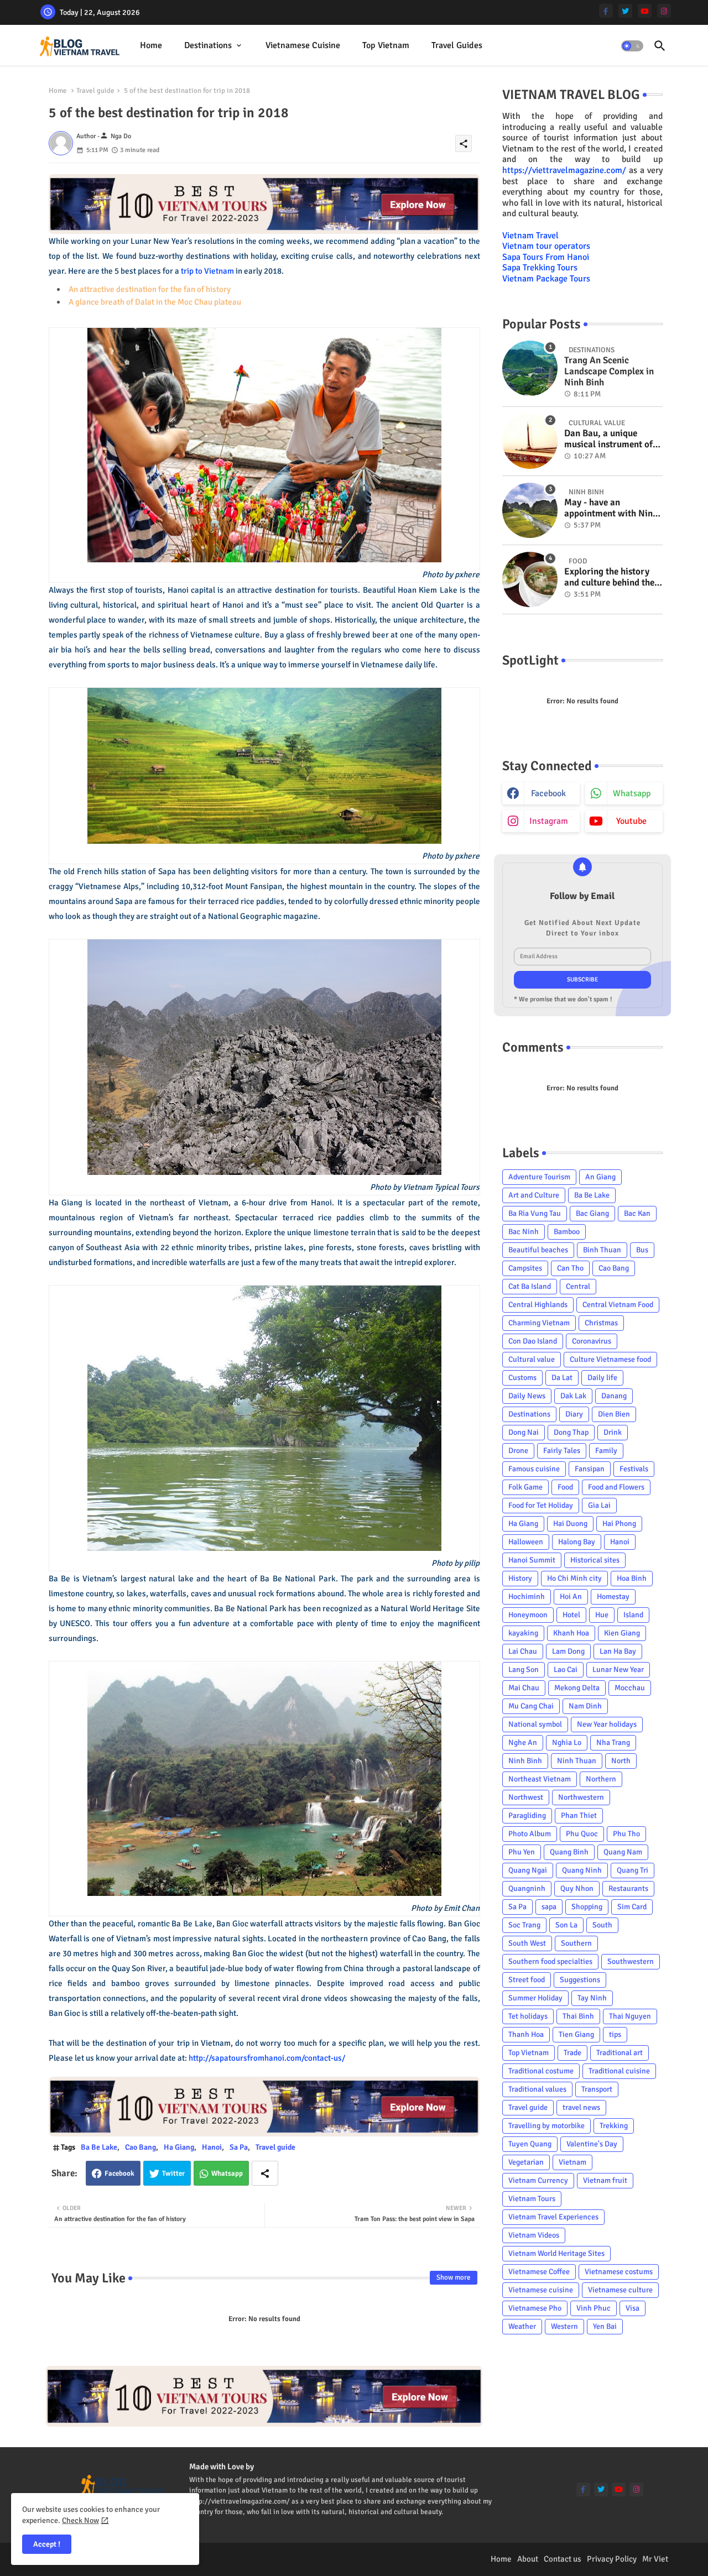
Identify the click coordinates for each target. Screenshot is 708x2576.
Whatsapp (227, 2173)
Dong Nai (524, 1432)
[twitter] (625, 11)
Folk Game (525, 1487)
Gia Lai (599, 1505)
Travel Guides (457, 45)
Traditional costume (541, 2071)
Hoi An (571, 1597)
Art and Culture (534, 1195)
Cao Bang (140, 2147)
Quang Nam (623, 1852)
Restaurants (628, 1888)
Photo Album (530, 1834)
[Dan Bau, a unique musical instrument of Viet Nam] (530, 441)
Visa (632, 2308)
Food (565, 1487)
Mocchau (630, 1688)
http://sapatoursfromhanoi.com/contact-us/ (267, 2058)
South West (527, 1943)
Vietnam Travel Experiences (553, 2217)
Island (633, 1615)
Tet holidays (528, 2016)
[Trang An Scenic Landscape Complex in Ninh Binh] (530, 368)
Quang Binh (569, 1852)
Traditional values (537, 2089)
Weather (522, 2326)
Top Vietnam (386, 45)
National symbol (535, 1724)
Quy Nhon (577, 1888)
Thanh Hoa (526, 2034)
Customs (522, 1378)
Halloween (526, 1542)
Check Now (80, 2520)
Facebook (119, 2173)
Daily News (527, 1396)
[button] (632, 46)
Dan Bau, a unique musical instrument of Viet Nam (608, 439)
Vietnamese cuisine (303, 45)
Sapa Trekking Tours (540, 268)
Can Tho (570, 1268)
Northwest (526, 1797)
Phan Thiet (579, 1815)
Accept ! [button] (47, 2544)
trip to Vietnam (207, 271)
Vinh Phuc (594, 2308)
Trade (572, 2053)
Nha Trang (613, 1742)
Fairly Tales (562, 1451)
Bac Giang (592, 1213)
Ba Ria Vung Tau (535, 1213)
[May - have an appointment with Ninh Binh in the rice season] (530, 510)
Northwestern (581, 1797)
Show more (454, 2277)
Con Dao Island (533, 1341)
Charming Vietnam (539, 1323)
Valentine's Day (592, 2144)
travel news (581, 2107)
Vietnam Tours (532, 2199)
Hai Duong (570, 1524)
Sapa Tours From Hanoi (546, 257)
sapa (549, 1907)
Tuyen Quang (530, 2144)
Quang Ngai (528, 1870)
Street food (527, 1980)
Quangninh (527, 1888)
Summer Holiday (535, 1998)
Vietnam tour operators (546, 246)
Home (151, 45)
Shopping (587, 1907)
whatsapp (632, 793)
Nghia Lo (567, 1742)
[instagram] (664, 11)
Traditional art (619, 2053)
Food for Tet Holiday (541, 1505)
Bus (642, 1250)
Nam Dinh (585, 1706)
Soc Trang (524, 1925)
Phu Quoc (582, 1834)
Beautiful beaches (538, 1250)
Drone (518, 1451)
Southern (576, 1943)
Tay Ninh (592, 1998)
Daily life (602, 1378)
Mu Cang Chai (531, 1706)
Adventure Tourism (539, 1177)
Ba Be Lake (99, 2147)
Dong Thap (571, 1432)
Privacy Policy (612, 2559)
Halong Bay (577, 1542)
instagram (549, 821)
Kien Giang (622, 1633)
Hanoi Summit (532, 1560)
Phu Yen (522, 1852)
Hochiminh (527, 1597)
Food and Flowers (616, 1487)
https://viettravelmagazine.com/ (564, 170)
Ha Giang (179, 2147)
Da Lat (562, 1378)
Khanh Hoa (571, 1633)
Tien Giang (576, 2034)
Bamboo (567, 1232)
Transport (597, 2089)
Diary (574, 1414)
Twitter (173, 2173)
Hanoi (212, 2147)
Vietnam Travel (530, 236)
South (602, 1925)
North (621, 1761)
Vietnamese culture (620, 2290)
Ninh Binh (525, 1761)
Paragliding (527, 1815)
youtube (631, 821)
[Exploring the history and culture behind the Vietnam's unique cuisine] (530, 579)
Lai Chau (523, 1651)
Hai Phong (619, 1524)
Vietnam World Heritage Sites (556, 2253)
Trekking (614, 2126)
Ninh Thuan (577, 1761)
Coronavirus (592, 1341)
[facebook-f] (606, 11)
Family (606, 1451)
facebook (548, 793)
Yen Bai (605, 2326)
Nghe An (523, 1742)
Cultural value (532, 1359)
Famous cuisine (534, 1469)
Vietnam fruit (605, 2180)
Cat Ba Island (530, 1286)
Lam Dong (568, 1651)
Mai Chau (524, 1688)
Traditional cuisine (619, 2071)
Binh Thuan (602, 1250)
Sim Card (632, 1907)
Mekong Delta (577, 1688)
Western (564, 2326)
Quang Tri (632, 1870)
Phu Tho (626, 1834)
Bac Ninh (524, 1232)
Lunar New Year (618, 1670)
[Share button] (265, 2173)
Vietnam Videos (534, 2235)
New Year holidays (607, 1724)
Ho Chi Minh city (574, 1578)
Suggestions (580, 1980)
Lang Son (524, 1670)
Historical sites (595, 1560)
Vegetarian (526, 2162)
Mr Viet (655, 2559)
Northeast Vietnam (540, 1779)
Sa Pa (239, 2147)
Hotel (571, 1615)
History (520, 1578)
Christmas (601, 1323)
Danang (614, 1396)
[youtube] (645, 11)
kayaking (523, 1633)
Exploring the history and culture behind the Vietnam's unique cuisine (609, 578)
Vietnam (572, 2162)
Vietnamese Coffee (539, 2272)
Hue (602, 1615)
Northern (601, 1779)
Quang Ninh (582, 1870)
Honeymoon (528, 1615)
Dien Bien (614, 1414)
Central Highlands (538, 1305)
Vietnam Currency (538, 2180)
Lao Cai (566, 1670)
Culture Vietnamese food (610, 1359)
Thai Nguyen (630, 2016)
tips (615, 2034)
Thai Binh (578, 2016)
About (528, 2559)
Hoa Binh (632, 1578)
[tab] (151, 46)
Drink (613, 1432)
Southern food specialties (550, 1961)
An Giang (600, 1177)
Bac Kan (637, 1213)
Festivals (634, 1469)
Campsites (525, 1268)
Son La (566, 1925)
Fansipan (590, 1469)
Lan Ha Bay (618, 1651)
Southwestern (631, 1961)
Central (578, 1286)
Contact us (563, 2559)
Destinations (208, 45)
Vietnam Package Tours (546, 279)
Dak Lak (573, 1396)
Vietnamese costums (619, 2272)
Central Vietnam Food (618, 1305)
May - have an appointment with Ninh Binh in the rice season (611, 508)
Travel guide (95, 91)
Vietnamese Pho (535, 2308)
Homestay (613, 1597)
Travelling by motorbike (546, 2126)
